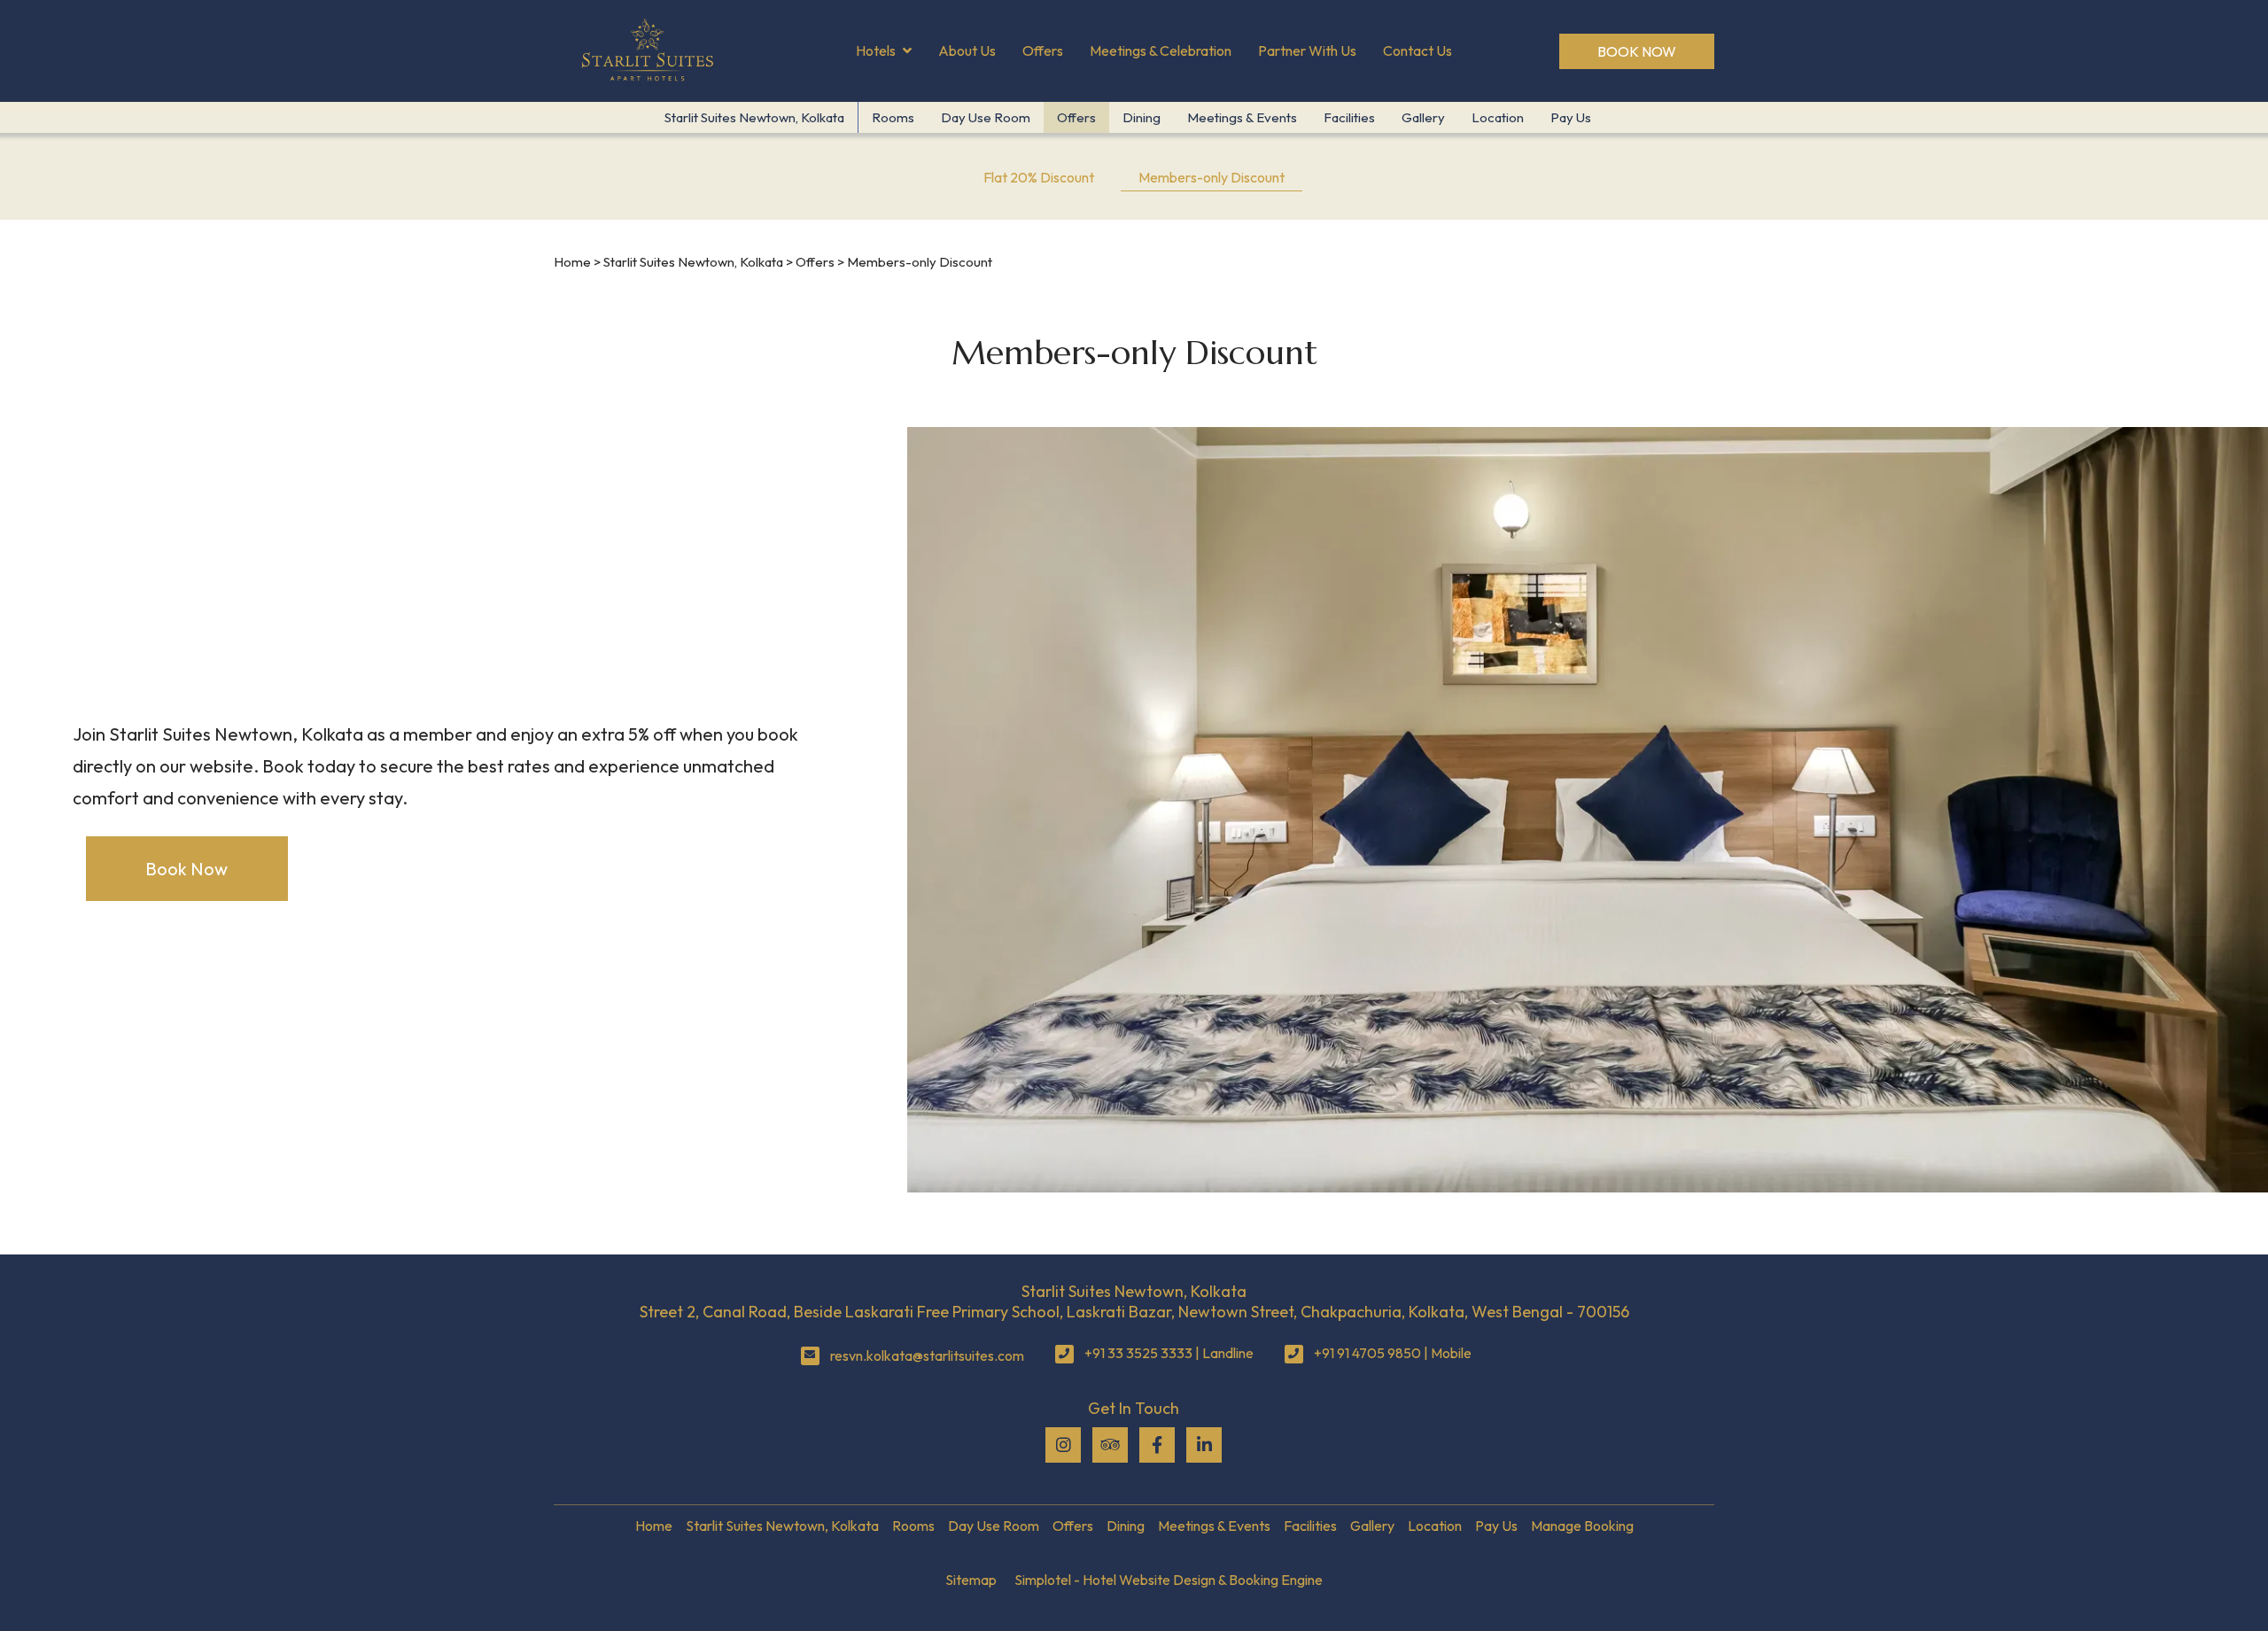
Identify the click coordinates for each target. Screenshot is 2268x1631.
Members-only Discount (1212, 177)
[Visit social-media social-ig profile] (1063, 1445)
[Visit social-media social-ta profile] (1110, 1445)
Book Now (1637, 51)
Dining (1142, 117)
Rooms (893, 117)
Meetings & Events (1242, 117)
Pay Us (1571, 117)
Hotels (876, 50)
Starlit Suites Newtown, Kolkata (754, 117)
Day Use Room (986, 117)
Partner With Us (1307, 50)
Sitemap (971, 1580)
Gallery (1423, 117)
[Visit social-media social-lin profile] (1204, 1445)
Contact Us (1417, 50)
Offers (1043, 50)
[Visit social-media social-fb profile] (1157, 1445)
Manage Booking (1582, 1526)
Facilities (1349, 117)
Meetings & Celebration (1161, 50)
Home (572, 262)
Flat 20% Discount (1039, 177)
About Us (967, 50)
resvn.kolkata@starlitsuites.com (927, 1355)
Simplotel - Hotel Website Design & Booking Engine (1169, 1580)
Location (1498, 117)
